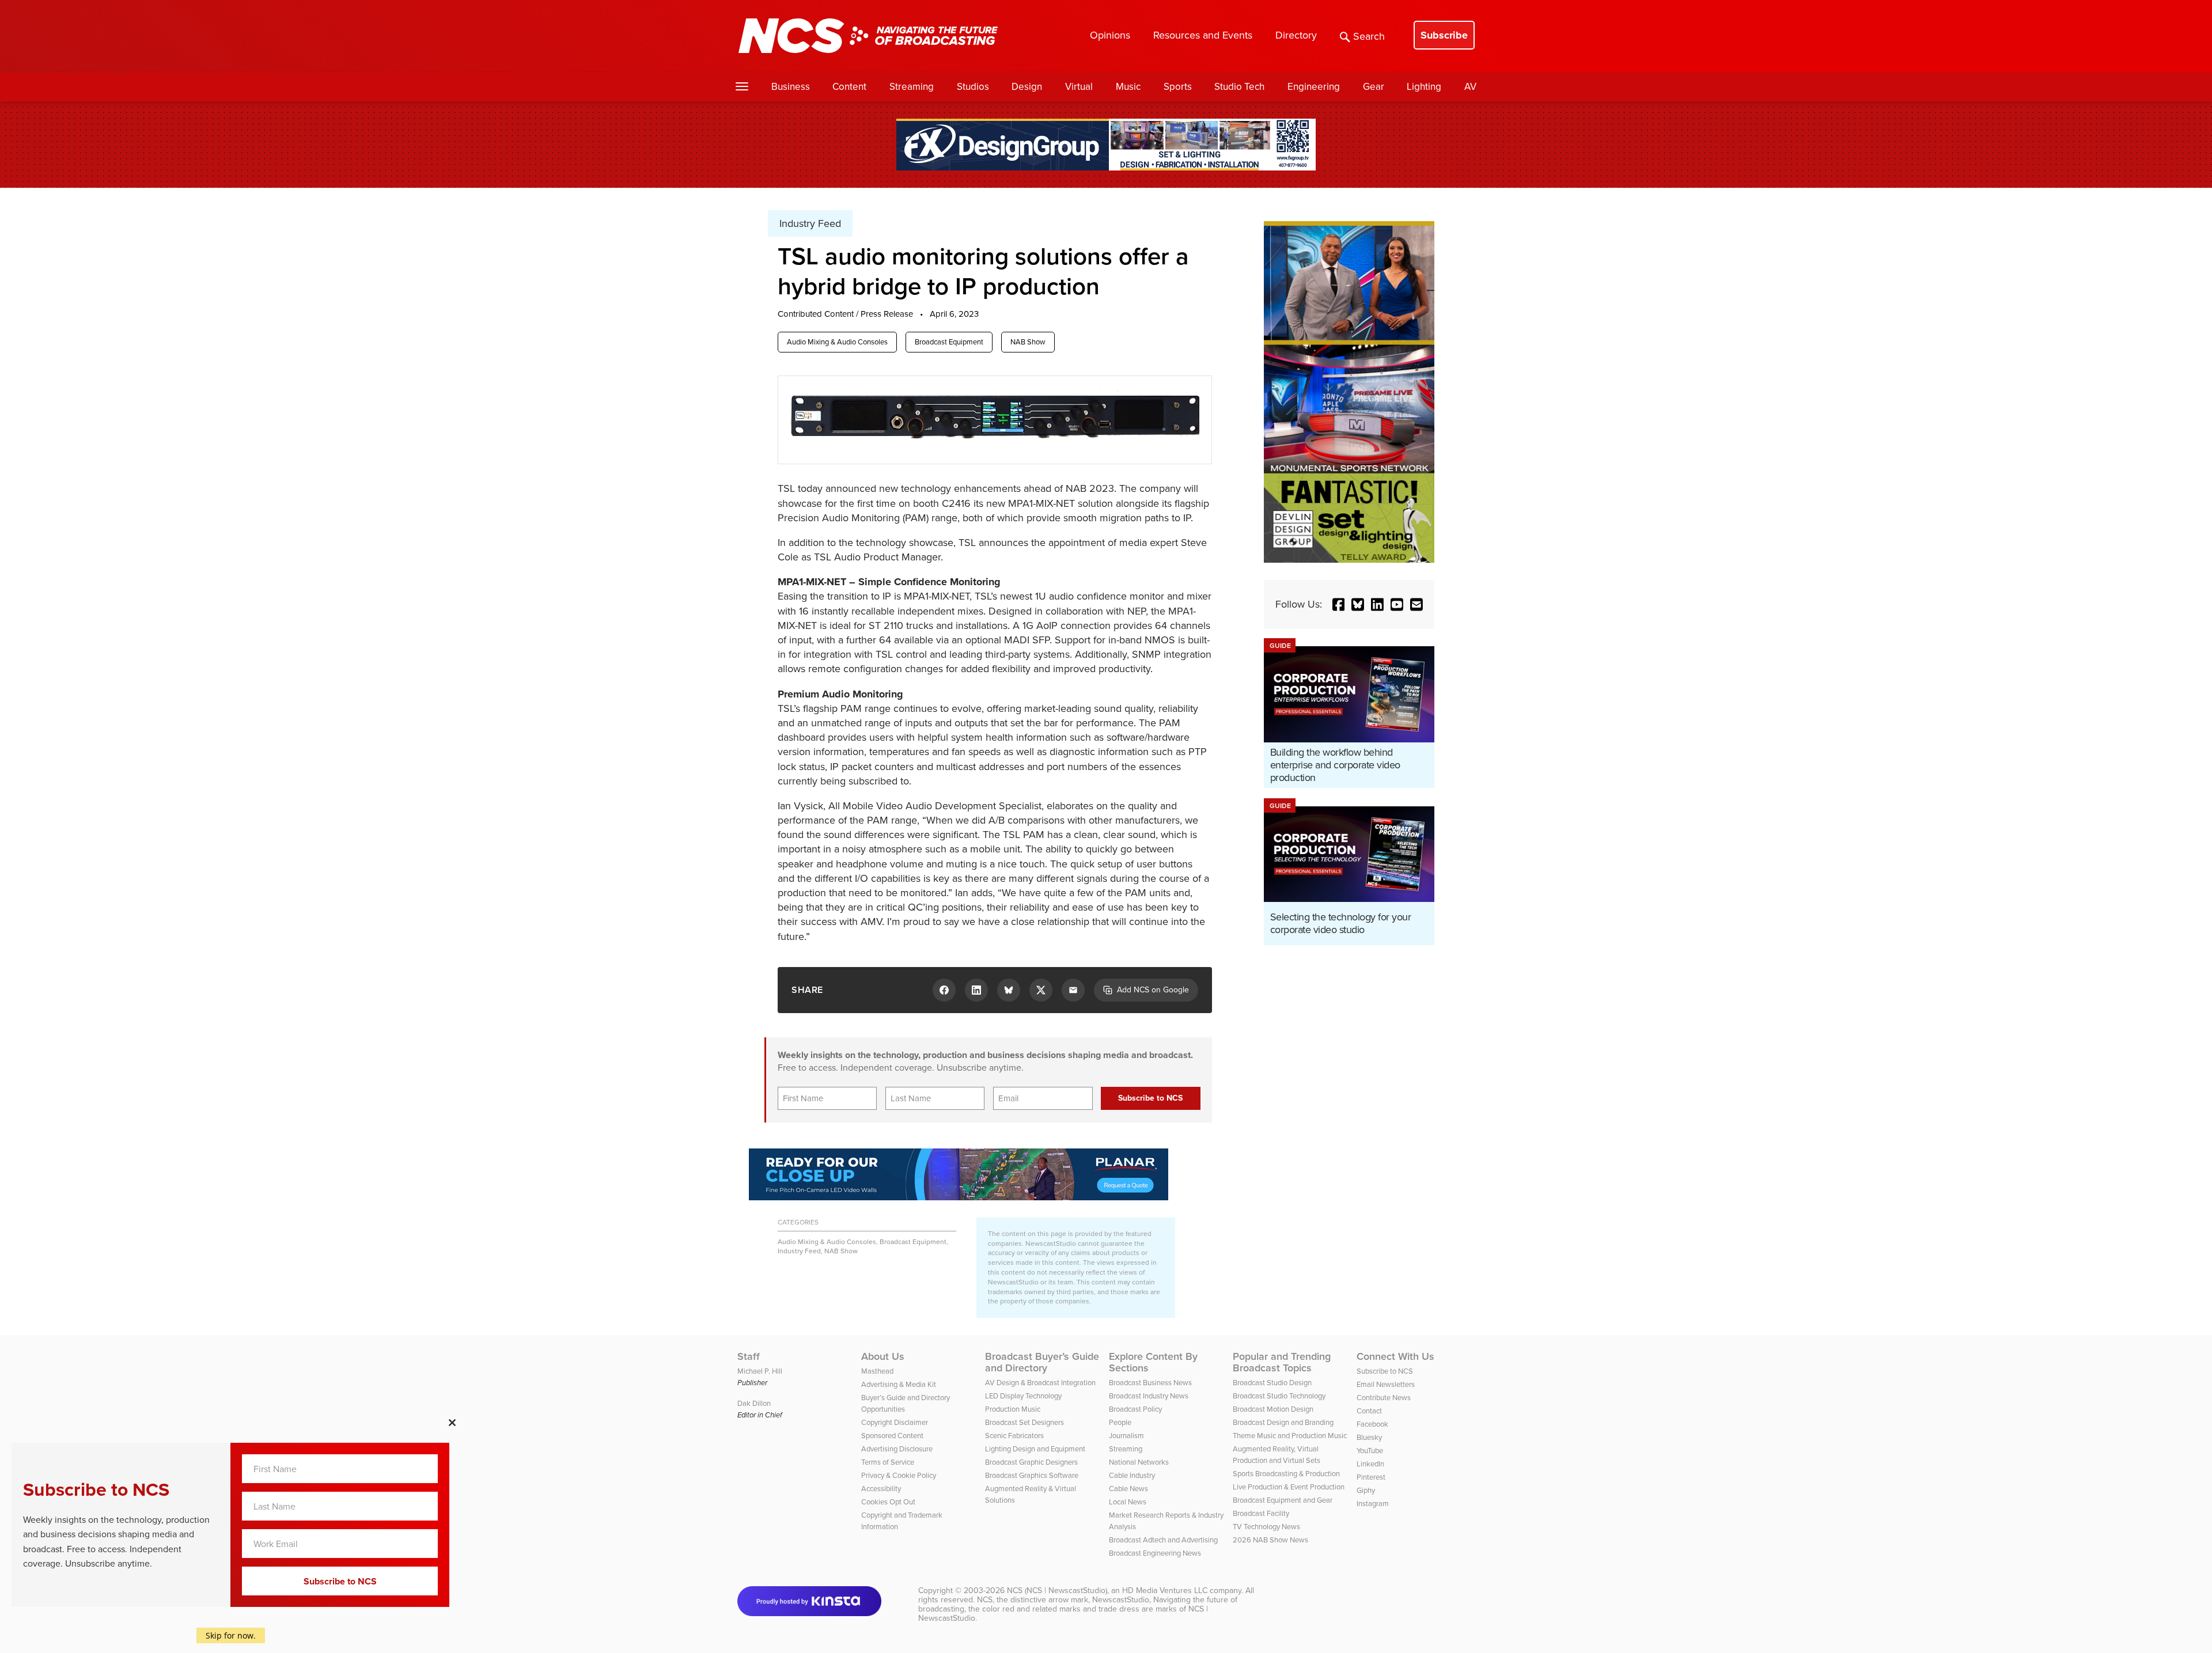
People (1120, 1422)
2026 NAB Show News (1270, 1540)
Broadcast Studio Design (1272, 1383)
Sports (1178, 87)
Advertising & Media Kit (899, 1384)
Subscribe (1444, 35)
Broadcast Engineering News (1155, 1553)
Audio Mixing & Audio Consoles (837, 342)
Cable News (1128, 1489)
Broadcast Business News (1150, 1383)
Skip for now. (231, 1635)
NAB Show (1028, 342)
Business (791, 87)
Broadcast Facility (1261, 1513)
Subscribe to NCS (1385, 1371)
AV (1470, 87)
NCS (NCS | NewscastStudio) (1057, 1591)
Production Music (1013, 1409)
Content (849, 87)
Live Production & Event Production (1289, 1487)
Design (1027, 87)
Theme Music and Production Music (1290, 1436)
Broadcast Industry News (1149, 1396)
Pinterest (1371, 1477)
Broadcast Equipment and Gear (1283, 1500)
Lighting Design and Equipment (1035, 1449)
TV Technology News (1266, 1527)
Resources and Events (1203, 35)
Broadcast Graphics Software (1032, 1475)
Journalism (1126, 1436)
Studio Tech (1239, 87)
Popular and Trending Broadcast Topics (1282, 1362)
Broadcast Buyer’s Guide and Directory (1042, 1362)
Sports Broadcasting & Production (1286, 1474)
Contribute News (1384, 1398)
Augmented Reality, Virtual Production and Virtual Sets (1277, 1455)
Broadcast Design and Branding (1283, 1422)
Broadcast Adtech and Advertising (1163, 1540)
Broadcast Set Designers (1024, 1422)
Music (1128, 87)
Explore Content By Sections (1153, 1362)
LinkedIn (1370, 1464)
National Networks (1139, 1462)
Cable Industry (1132, 1475)
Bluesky (1369, 1437)
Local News (1128, 1502)
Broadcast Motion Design (1273, 1409)
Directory (1296, 35)
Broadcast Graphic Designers (1031, 1462)
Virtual (1079, 87)
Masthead (877, 1371)
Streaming (912, 87)
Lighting (1424, 87)
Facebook (1372, 1424)
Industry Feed (799, 1251)
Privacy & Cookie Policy (899, 1475)
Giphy (1366, 1490)
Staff (749, 1356)
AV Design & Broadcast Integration (1040, 1383)
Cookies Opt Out (888, 1502)
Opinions (1110, 35)
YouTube (1370, 1451)
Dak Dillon (754, 1403)
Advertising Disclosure (897, 1449)
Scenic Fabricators (1014, 1436)
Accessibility (881, 1489)
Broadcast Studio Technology (1279, 1396)
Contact (1369, 1411)
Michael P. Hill (760, 1371)
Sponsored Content (892, 1436)
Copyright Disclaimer (895, 1422)
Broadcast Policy (1135, 1409)
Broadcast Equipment (949, 342)
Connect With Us (1395, 1356)
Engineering (1314, 87)
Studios (973, 87)
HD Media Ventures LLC (1165, 1591)
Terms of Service (888, 1462)
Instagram (1373, 1504)
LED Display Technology (1023, 1396)
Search (1369, 36)
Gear (1374, 87)
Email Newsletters (1386, 1384)
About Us (883, 1356)
